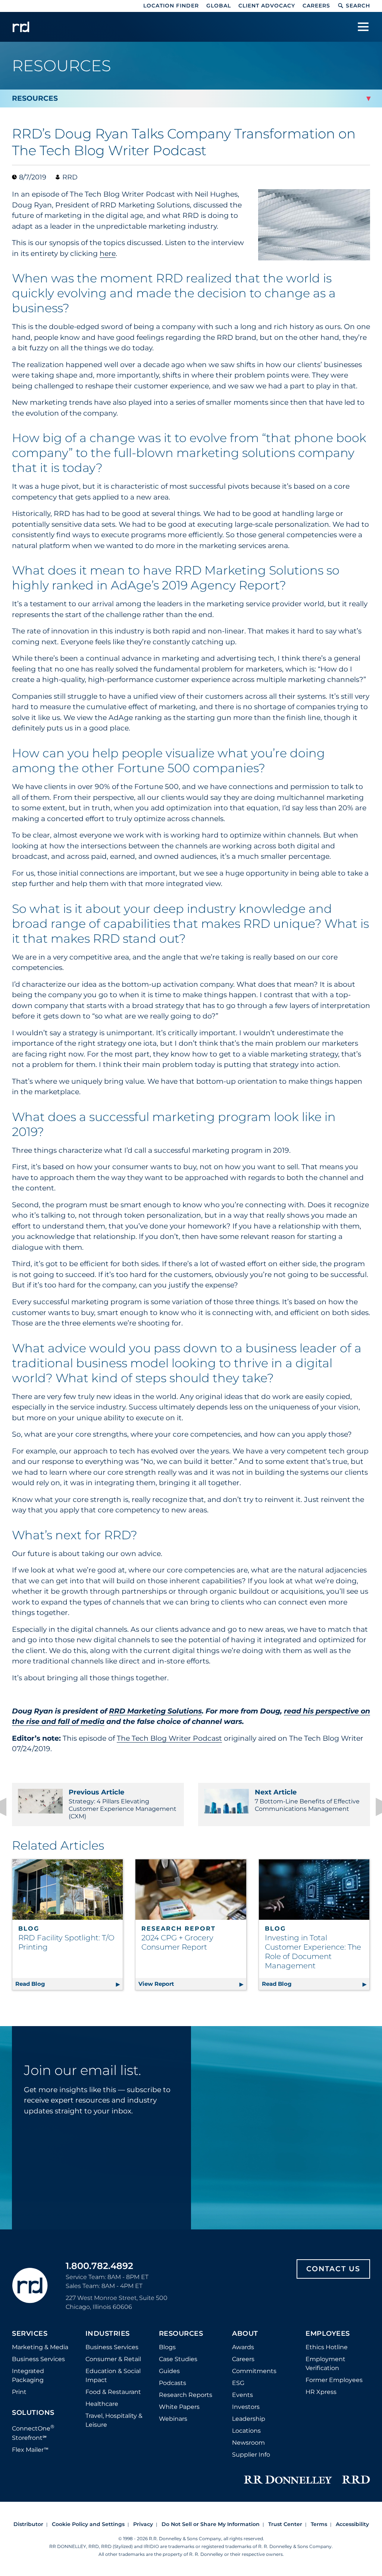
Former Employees (334, 2380)
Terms (319, 2524)
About (245, 2334)
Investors (246, 2407)
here (108, 253)
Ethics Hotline (327, 2347)
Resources (181, 2334)
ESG (238, 2383)
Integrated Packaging (28, 2375)
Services (30, 2334)
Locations (246, 2431)
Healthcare (102, 2404)
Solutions (33, 2413)
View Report (192, 1984)
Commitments (254, 2371)
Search (358, 6)
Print (19, 2392)
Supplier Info (251, 2455)
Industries (108, 2334)
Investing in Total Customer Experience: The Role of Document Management (313, 1952)
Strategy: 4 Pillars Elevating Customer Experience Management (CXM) (123, 1804)
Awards (243, 2347)
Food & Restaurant (113, 2392)
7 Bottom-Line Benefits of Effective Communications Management (307, 1800)
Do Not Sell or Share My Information (211, 2524)
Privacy (143, 2524)
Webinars (173, 2419)
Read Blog (69, 1984)
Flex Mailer (30, 2450)
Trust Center (285, 2524)
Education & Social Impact (113, 2375)
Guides (169, 2371)
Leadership (249, 2419)
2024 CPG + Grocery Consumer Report (177, 1942)
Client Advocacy (267, 6)
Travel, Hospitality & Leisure (114, 2420)
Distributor (28, 2524)
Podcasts (173, 2383)
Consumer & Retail (113, 2359)
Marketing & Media (40, 2347)
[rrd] (21, 27)
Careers (316, 6)
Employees (328, 2334)
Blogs (167, 2347)
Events (242, 2395)
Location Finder (171, 6)
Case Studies (178, 2359)
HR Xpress (321, 2392)
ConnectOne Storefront (33, 2432)
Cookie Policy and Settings (88, 2524)
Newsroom (248, 2443)
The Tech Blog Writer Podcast (169, 1738)
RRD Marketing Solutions (155, 1711)
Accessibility (352, 2524)
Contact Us (333, 2269)
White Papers (179, 2407)
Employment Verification (325, 2364)
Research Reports (186, 2395)
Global (219, 6)
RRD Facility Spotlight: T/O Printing (66, 1942)
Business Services (38, 2359)
